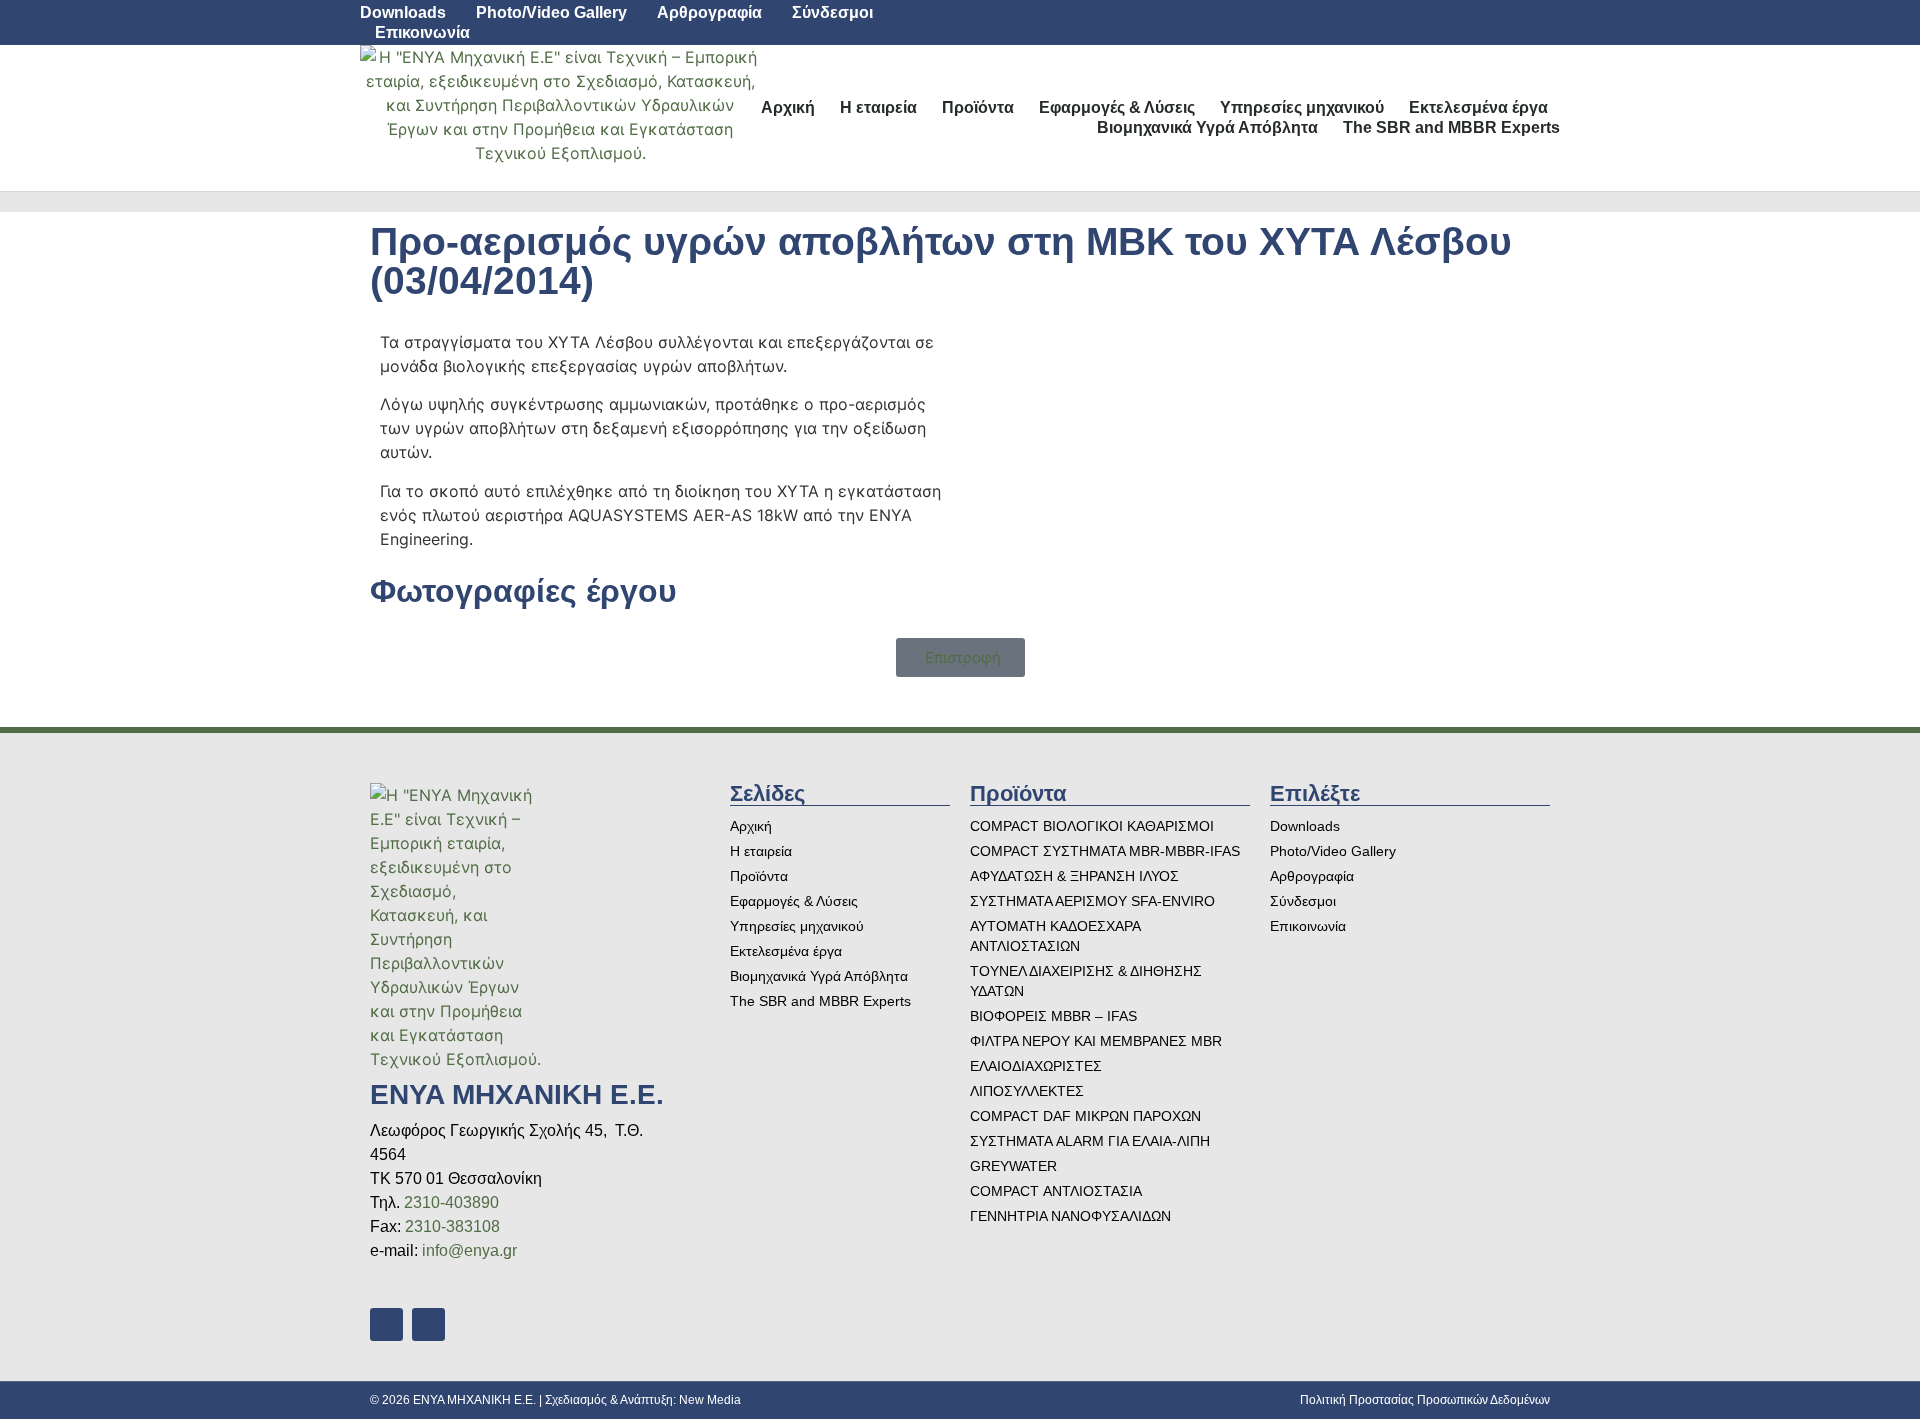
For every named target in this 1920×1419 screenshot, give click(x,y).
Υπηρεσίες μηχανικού (1302, 107)
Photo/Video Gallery (551, 12)
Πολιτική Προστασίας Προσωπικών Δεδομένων (1425, 1400)
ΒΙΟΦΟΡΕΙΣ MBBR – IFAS (1053, 1016)
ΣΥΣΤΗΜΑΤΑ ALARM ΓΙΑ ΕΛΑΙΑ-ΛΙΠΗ (1090, 1141)
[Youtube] (1537, 22)
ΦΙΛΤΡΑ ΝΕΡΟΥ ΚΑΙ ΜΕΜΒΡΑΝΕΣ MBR (1096, 1041)
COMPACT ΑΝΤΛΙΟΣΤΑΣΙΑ (1056, 1191)
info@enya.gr (469, 1250)
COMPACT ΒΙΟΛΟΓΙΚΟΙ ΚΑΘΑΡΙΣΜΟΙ (1092, 826)
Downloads (403, 12)
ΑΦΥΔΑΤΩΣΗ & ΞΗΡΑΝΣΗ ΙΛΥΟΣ (1074, 876)
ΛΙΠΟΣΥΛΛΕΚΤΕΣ (1027, 1091)
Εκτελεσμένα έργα (1478, 107)
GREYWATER (1013, 1166)
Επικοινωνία (422, 32)
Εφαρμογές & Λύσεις (1117, 107)
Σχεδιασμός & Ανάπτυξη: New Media (643, 1400)
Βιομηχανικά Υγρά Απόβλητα (1207, 127)
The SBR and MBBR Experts (1451, 127)
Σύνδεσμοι (832, 12)
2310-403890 (451, 1202)
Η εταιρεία (878, 107)
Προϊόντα (978, 107)
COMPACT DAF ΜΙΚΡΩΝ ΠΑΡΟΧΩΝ (1085, 1116)
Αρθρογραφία (709, 12)
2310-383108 (452, 1226)
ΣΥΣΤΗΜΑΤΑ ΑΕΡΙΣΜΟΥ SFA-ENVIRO (1092, 901)
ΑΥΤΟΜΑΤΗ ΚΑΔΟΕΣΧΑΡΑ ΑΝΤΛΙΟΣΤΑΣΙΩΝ (1055, 936)
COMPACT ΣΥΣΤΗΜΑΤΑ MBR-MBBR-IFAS (1105, 851)
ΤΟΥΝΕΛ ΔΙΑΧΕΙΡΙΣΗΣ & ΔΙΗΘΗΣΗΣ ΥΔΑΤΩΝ (1086, 981)
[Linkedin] (1492, 22)
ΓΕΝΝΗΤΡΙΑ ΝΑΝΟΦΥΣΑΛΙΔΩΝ (1070, 1216)
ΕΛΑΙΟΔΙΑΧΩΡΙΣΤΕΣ (1036, 1066)
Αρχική (788, 107)
